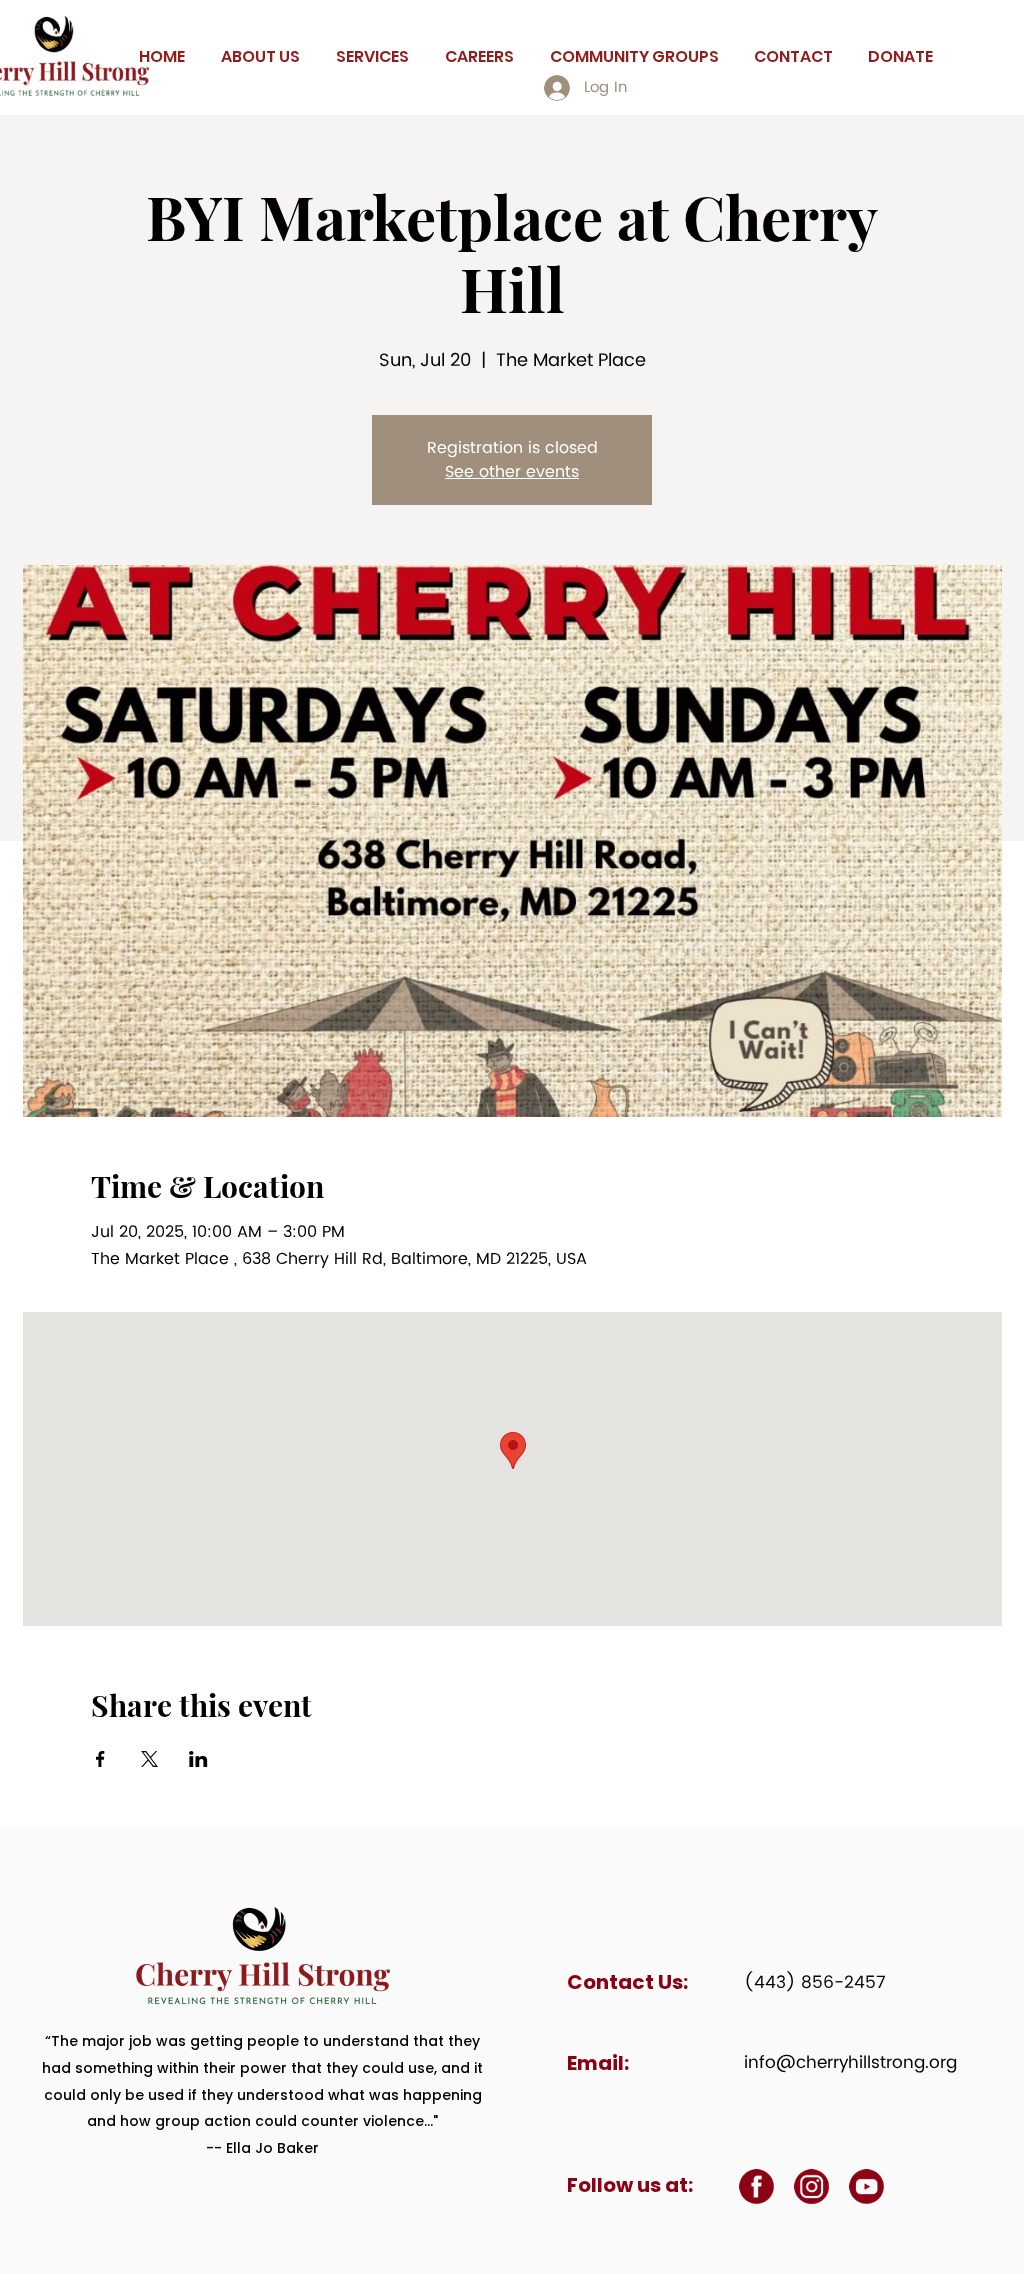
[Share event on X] (149, 1759)
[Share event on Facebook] (100, 1759)
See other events (512, 472)
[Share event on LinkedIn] (198, 1759)
